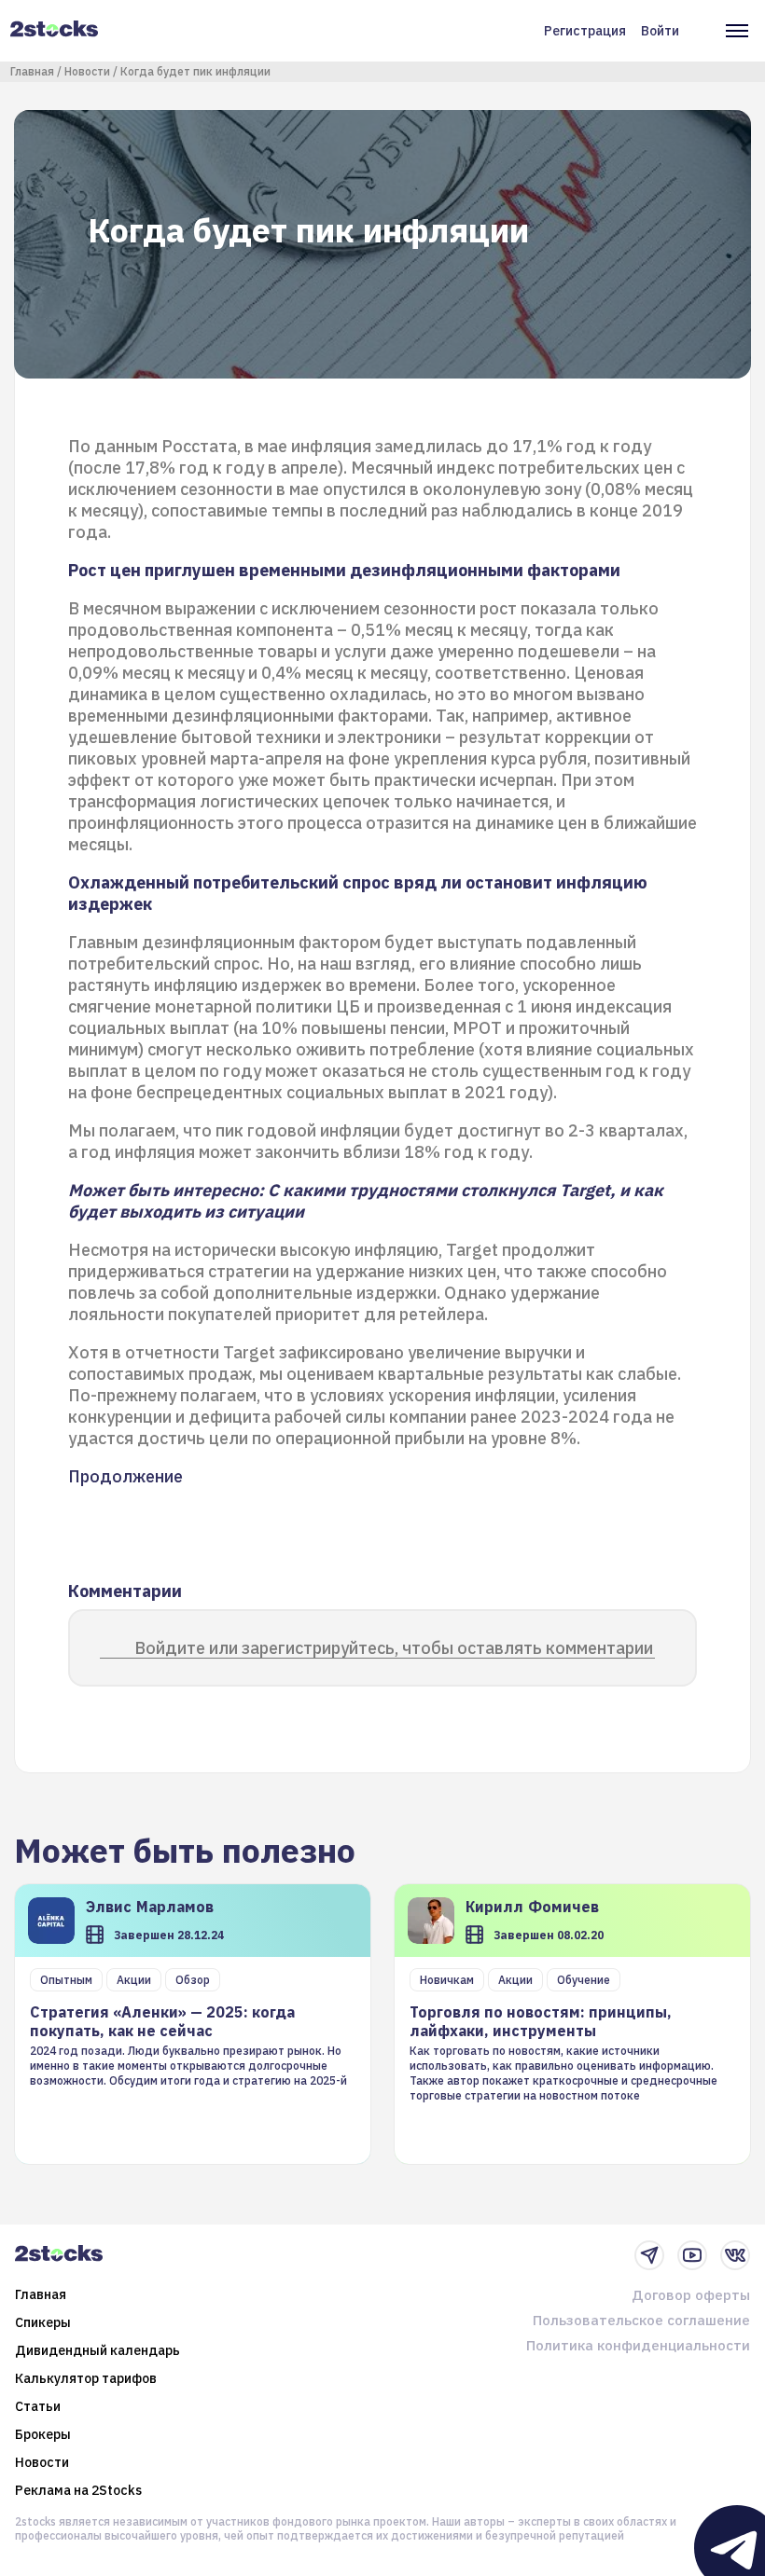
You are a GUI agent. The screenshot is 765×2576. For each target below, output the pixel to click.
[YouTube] (692, 2255)
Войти (660, 31)
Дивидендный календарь (97, 2350)
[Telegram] (649, 2255)
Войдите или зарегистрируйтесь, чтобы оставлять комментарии (394, 1648)
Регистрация (585, 31)
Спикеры (43, 2322)
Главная (32, 71)
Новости (87, 71)
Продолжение (125, 1476)
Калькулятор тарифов (86, 2378)
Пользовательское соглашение (641, 2320)
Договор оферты (691, 2295)
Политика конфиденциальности (638, 2345)
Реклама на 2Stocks (78, 2490)
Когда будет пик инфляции (195, 71)
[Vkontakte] (735, 2255)
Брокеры (43, 2434)
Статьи (38, 2406)
